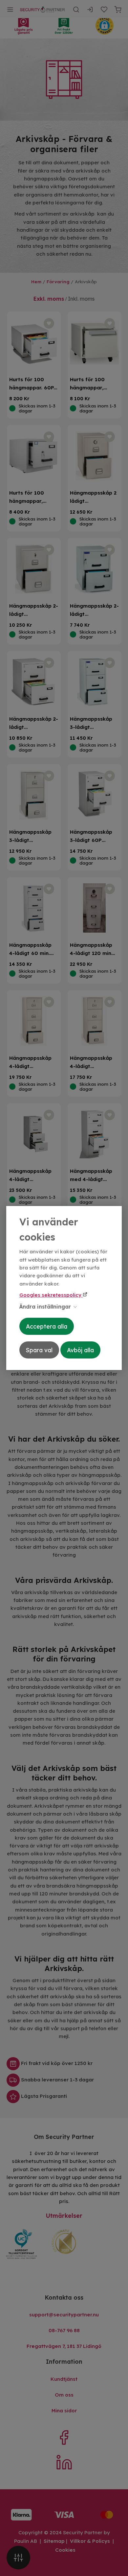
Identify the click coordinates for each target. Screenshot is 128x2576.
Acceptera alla (47, 1326)
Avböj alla (80, 1350)
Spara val (39, 1350)
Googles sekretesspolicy (51, 1295)
